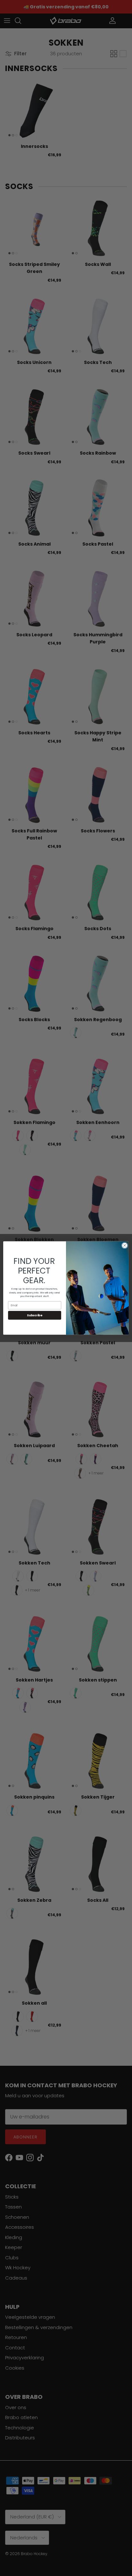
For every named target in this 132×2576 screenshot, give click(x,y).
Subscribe (35, 1315)
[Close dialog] (125, 1246)
